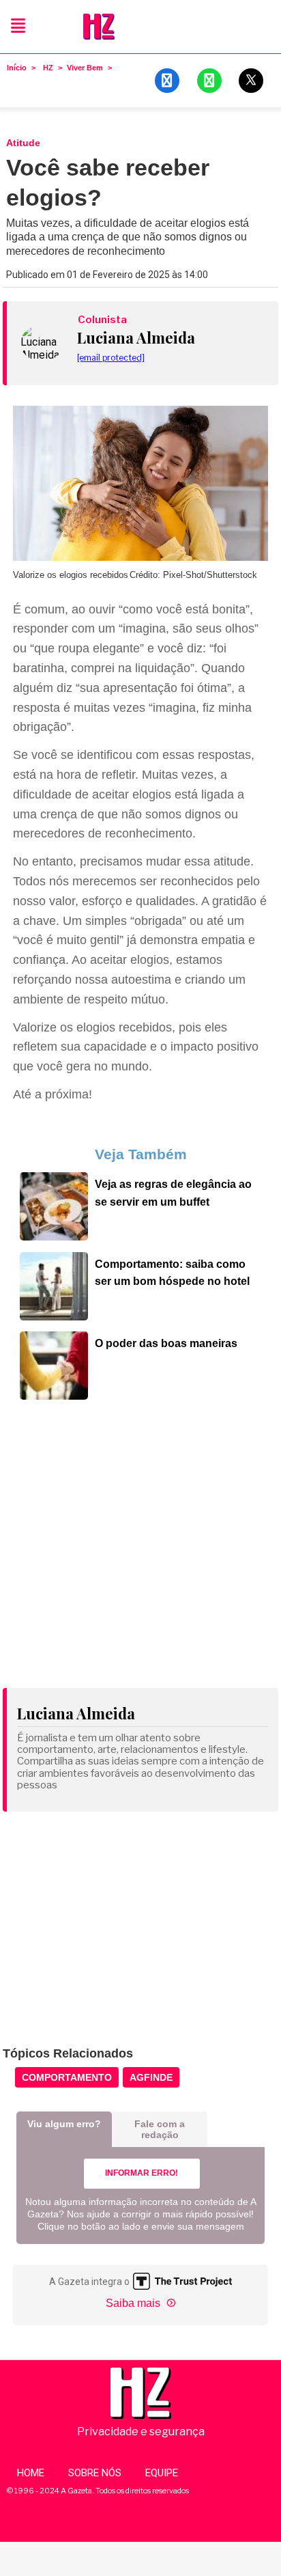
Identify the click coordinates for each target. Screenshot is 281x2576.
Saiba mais (134, 2303)
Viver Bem (85, 68)
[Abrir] (18, 26)
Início (17, 68)
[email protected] (111, 358)
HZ (48, 68)
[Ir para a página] (54, 1236)
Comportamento (67, 2077)
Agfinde (151, 2077)
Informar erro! (142, 2173)
